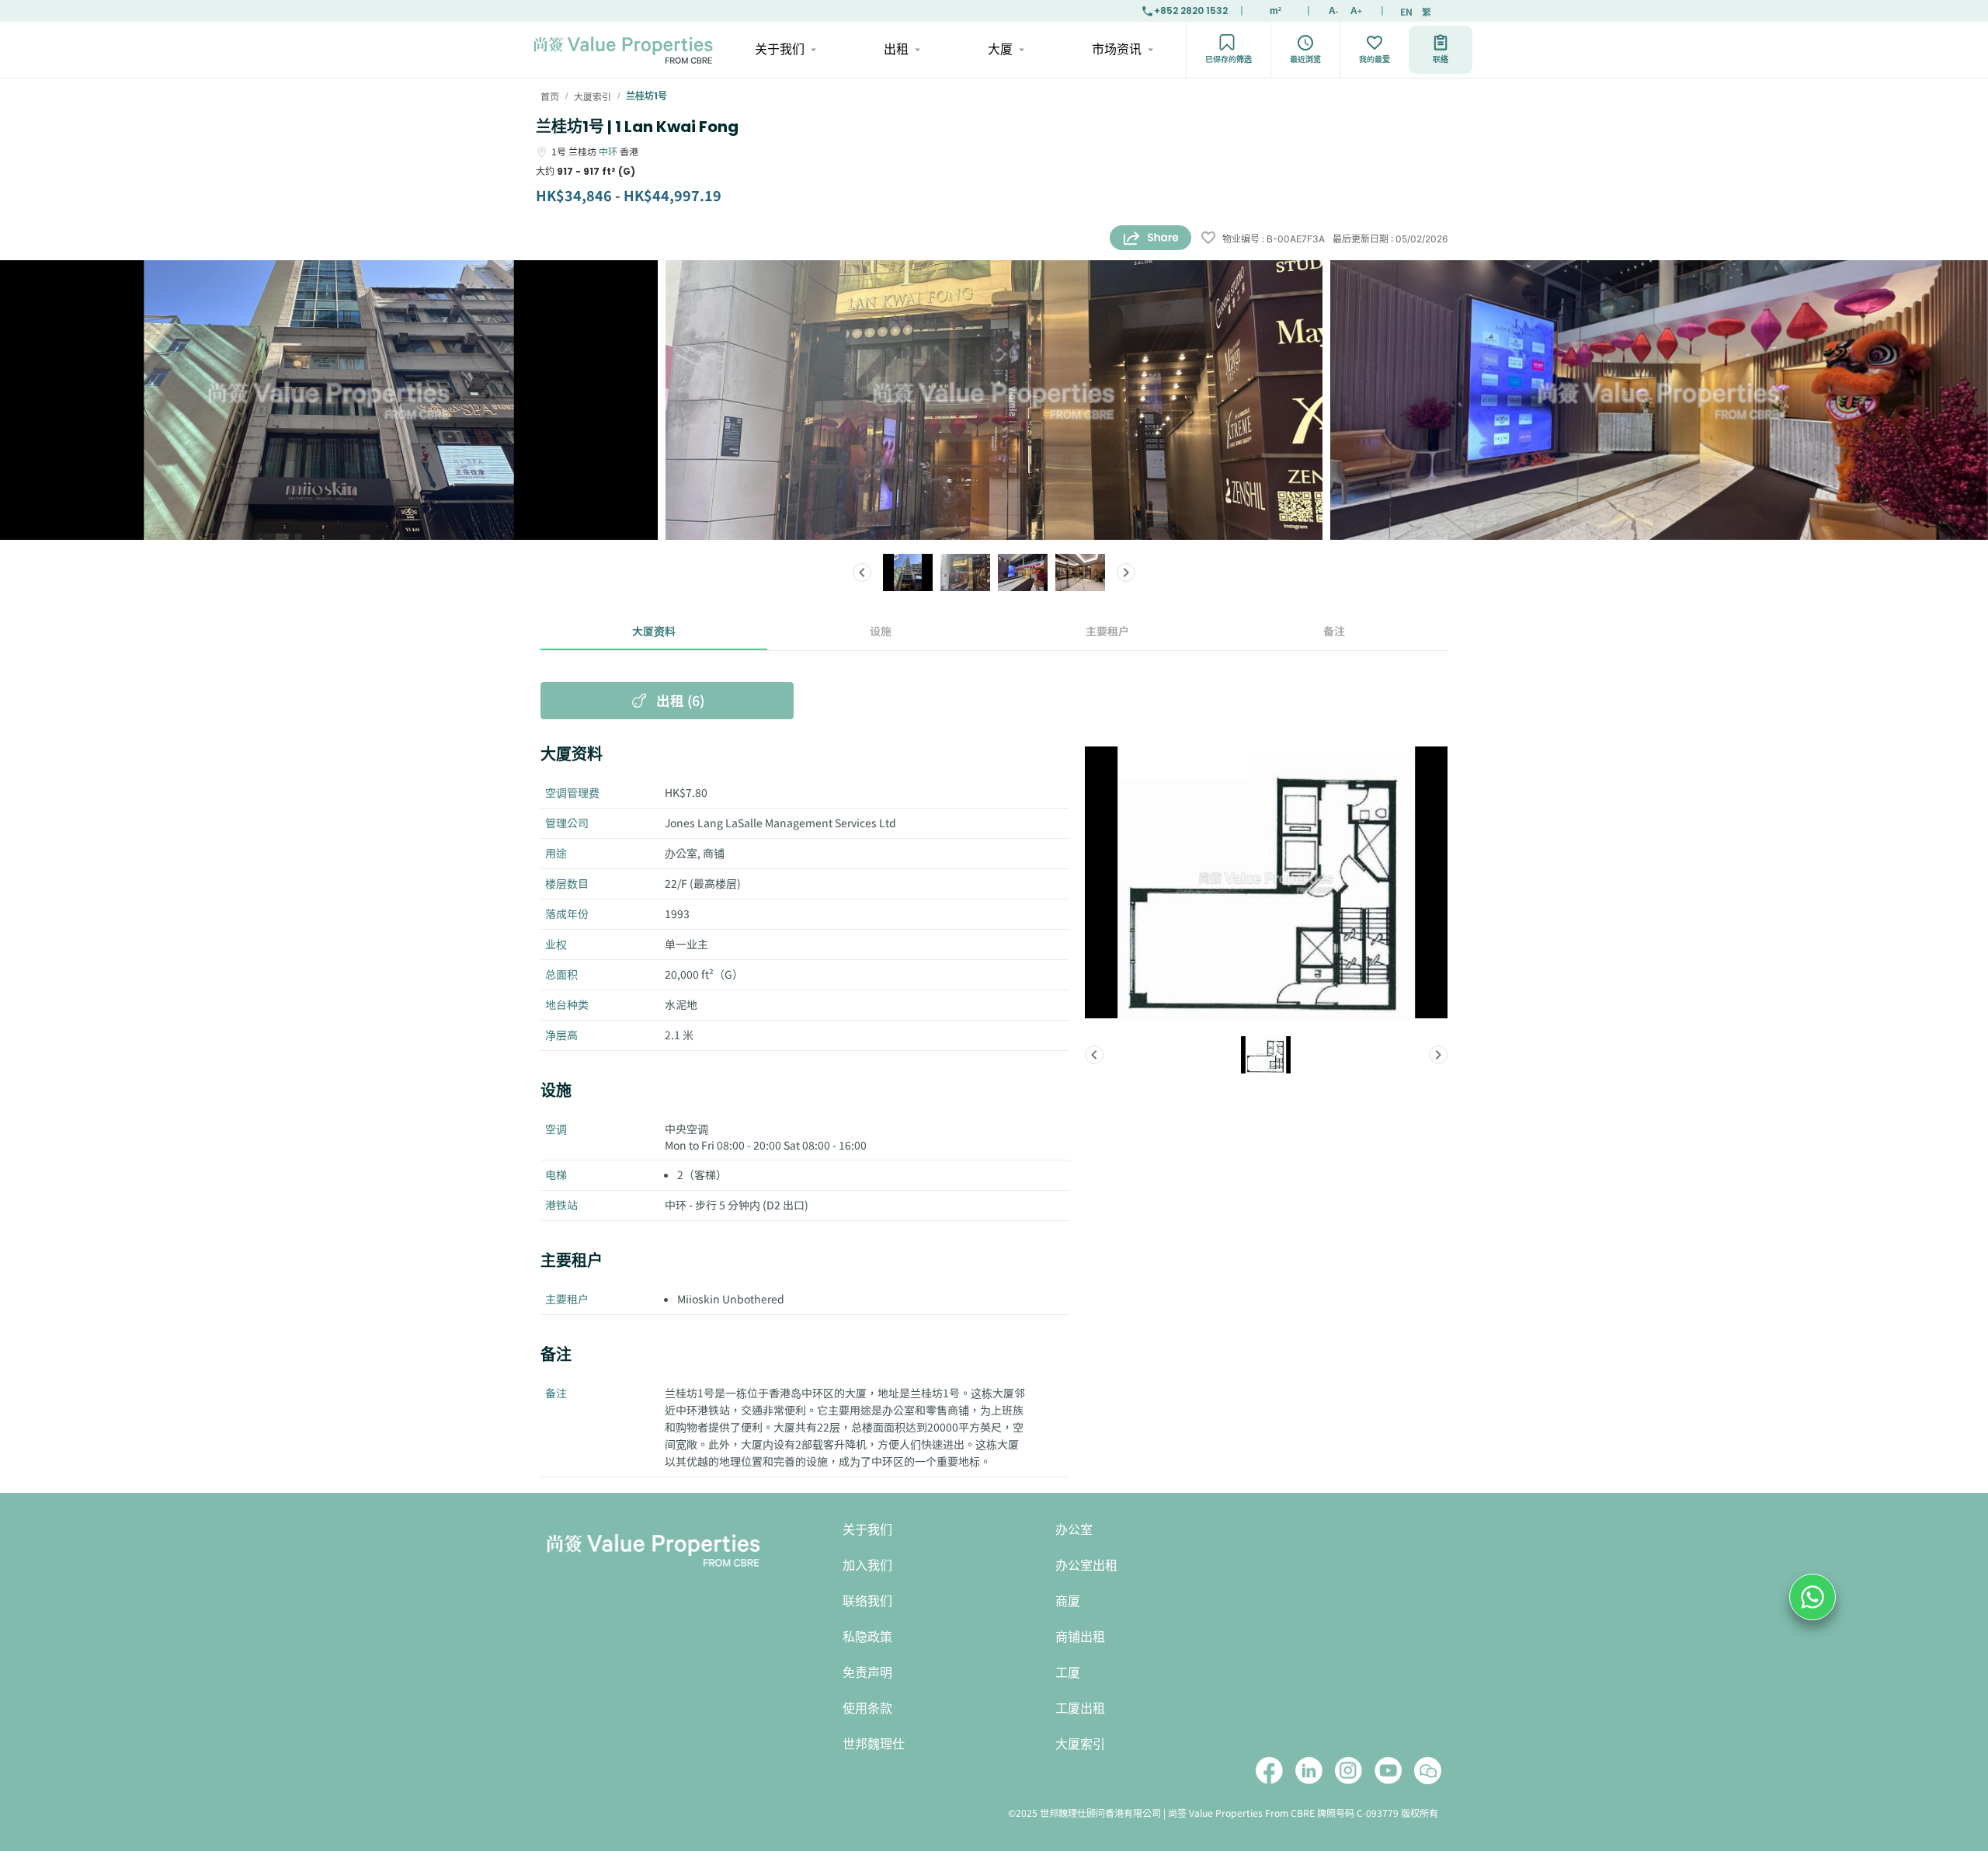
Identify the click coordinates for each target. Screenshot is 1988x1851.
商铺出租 (1080, 1637)
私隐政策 (867, 1637)
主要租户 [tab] (1107, 631)
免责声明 (867, 1673)
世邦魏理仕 (874, 1744)
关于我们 (780, 49)
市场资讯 (1117, 49)
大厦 (1000, 49)
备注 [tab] (1334, 631)
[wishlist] (1208, 239)
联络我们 (867, 1601)
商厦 (1068, 1601)
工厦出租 (1080, 1708)
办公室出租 (1086, 1566)
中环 (608, 151)
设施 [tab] (881, 631)
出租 (896, 49)
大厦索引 (1080, 1744)
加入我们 (867, 1566)
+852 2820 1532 (1191, 10)
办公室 (1074, 1530)
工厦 (1068, 1673)
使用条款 (867, 1708)
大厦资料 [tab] (654, 631)
